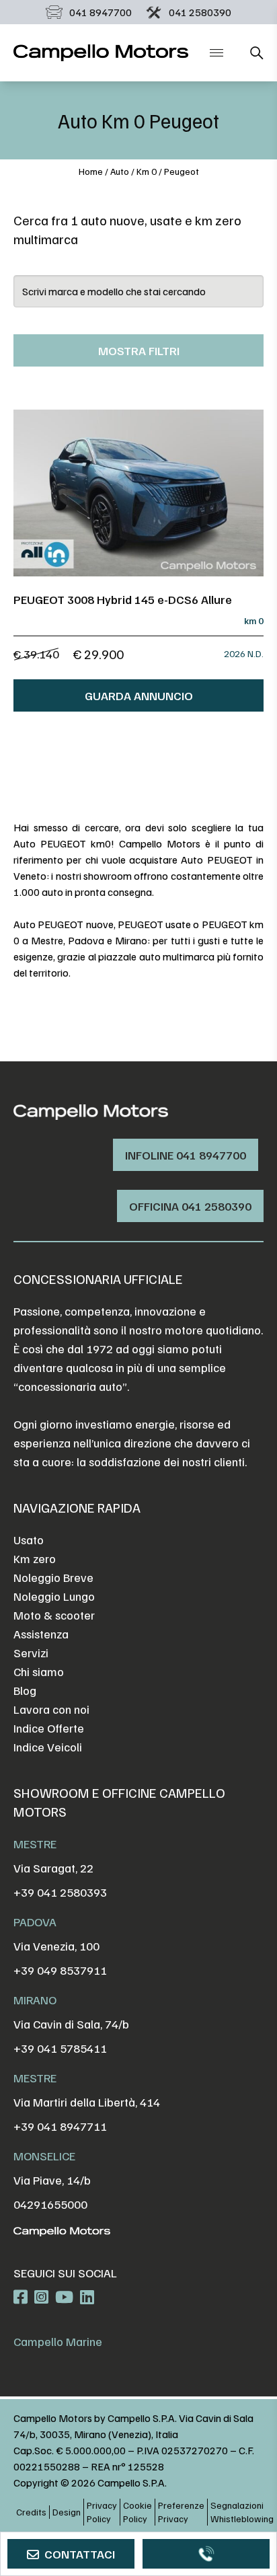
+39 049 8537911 (60, 1970)
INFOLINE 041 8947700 (186, 1155)
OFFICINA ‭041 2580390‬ (190, 1206)
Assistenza (41, 1634)
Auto (120, 171)
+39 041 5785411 (60, 2048)
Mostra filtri (139, 350)
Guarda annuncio (139, 695)
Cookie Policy (137, 2512)
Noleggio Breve (53, 1577)
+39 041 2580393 (60, 1892)
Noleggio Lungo (54, 1596)
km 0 (147, 171)
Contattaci (80, 2554)
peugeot (182, 171)
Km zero (35, 1558)
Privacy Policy (102, 2512)
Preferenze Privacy (181, 2512)
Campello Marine (58, 2341)
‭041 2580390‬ (200, 12)
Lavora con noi (51, 1709)
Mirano (35, 2000)
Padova (35, 1922)
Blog (25, 1690)
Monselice (44, 2156)
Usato (29, 1540)
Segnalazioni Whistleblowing (242, 2512)
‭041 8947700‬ (101, 12)
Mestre (35, 1844)
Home (91, 171)
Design (67, 2512)
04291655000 (50, 2204)
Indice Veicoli (48, 1747)
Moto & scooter (54, 1615)
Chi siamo (39, 1671)
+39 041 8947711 (60, 2126)
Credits (31, 2512)
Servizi (31, 1653)
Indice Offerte (49, 1728)
